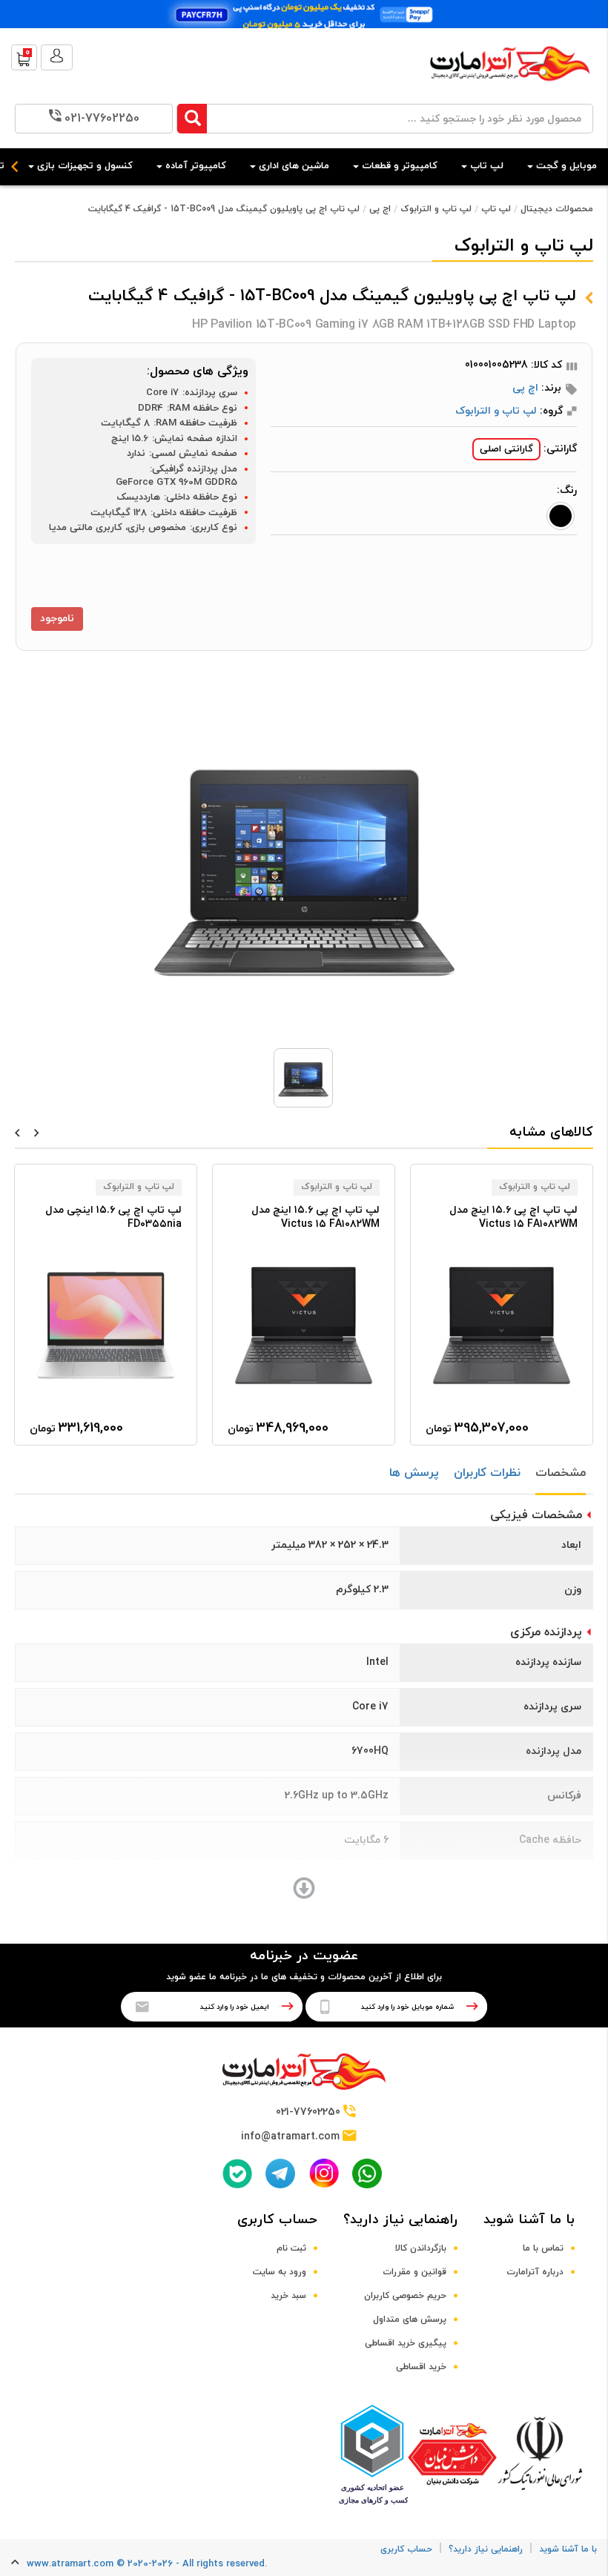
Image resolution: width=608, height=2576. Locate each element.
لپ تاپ (496, 209)
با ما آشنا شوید (529, 2220)
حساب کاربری (277, 2220)
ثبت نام (291, 2248)
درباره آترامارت (535, 2272)
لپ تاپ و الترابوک (436, 209)
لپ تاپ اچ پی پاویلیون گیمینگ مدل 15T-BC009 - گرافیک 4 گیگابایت (224, 209)
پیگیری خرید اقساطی (406, 2343)
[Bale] (237, 2173)
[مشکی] (561, 516)
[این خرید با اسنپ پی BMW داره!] (304, 14)
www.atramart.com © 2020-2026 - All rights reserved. (147, 2564)
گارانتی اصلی (506, 449)
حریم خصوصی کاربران (405, 2296)
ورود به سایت (280, 2272)
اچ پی (380, 209)
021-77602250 (102, 119)
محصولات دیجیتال (557, 209)
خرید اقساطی (421, 2367)
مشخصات (561, 1473)
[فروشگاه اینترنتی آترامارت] (510, 89)
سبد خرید (288, 2296)
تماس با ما (543, 2248)
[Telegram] (280, 2173)
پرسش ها (414, 1473)
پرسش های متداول (410, 2320)
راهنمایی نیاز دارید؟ (400, 2220)
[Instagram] (324, 2173)
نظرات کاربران (487, 1473)
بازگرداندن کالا (421, 2248)
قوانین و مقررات (414, 2272)
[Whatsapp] (367, 2173)
